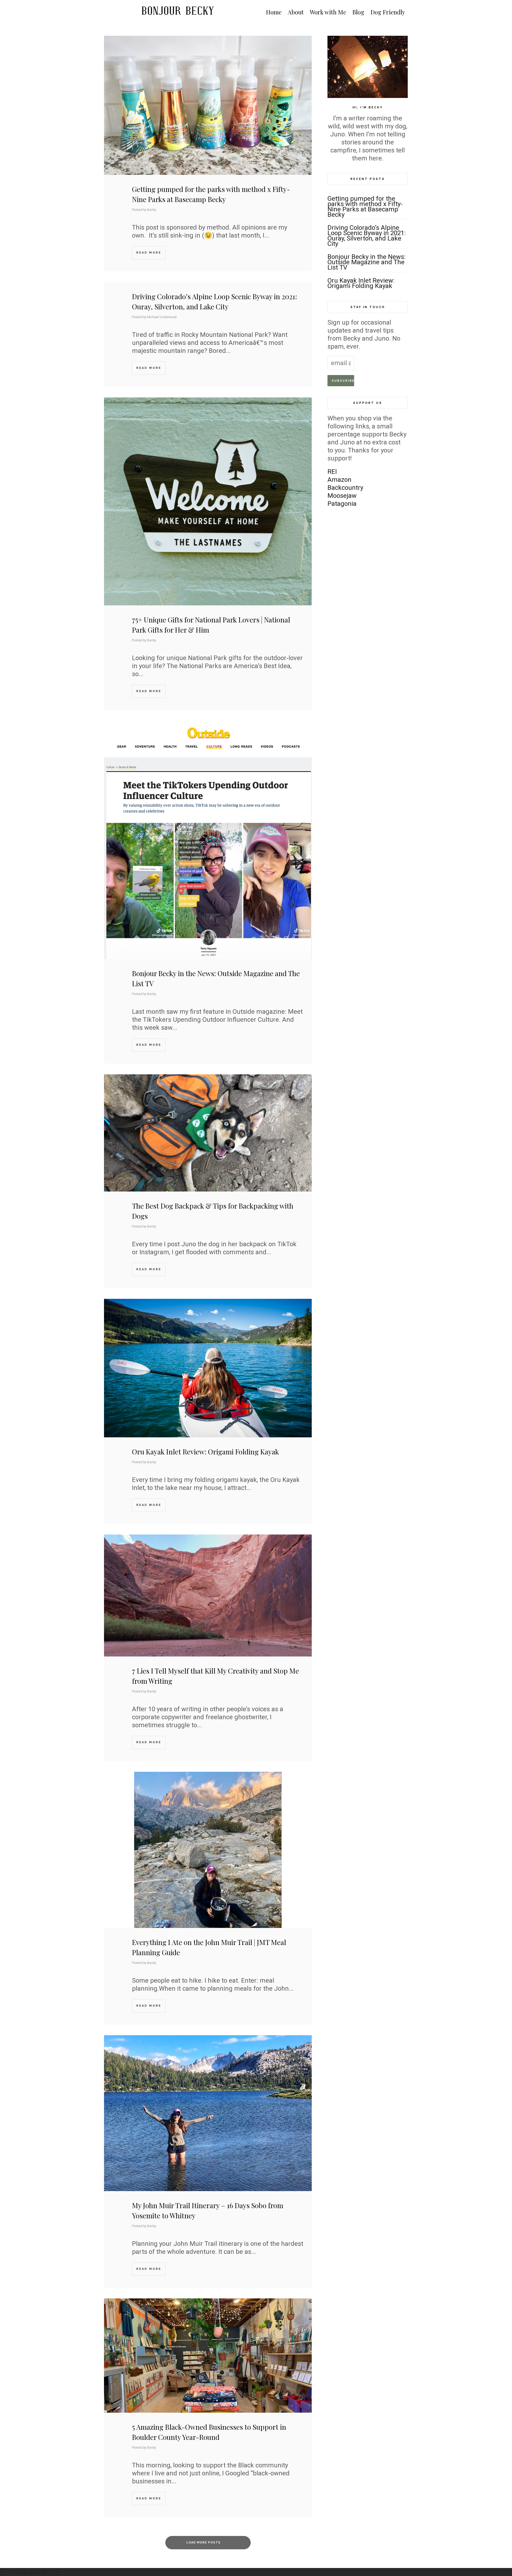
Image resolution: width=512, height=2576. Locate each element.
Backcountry (345, 488)
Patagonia (342, 504)
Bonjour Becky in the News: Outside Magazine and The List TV (367, 262)
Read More (149, 253)
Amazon (339, 480)
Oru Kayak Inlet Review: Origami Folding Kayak (205, 1452)
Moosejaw (342, 496)
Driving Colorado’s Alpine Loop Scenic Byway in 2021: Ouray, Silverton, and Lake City (367, 236)
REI (332, 472)
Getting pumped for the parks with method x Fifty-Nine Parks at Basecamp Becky (365, 207)
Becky (152, 210)
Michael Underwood (162, 317)
